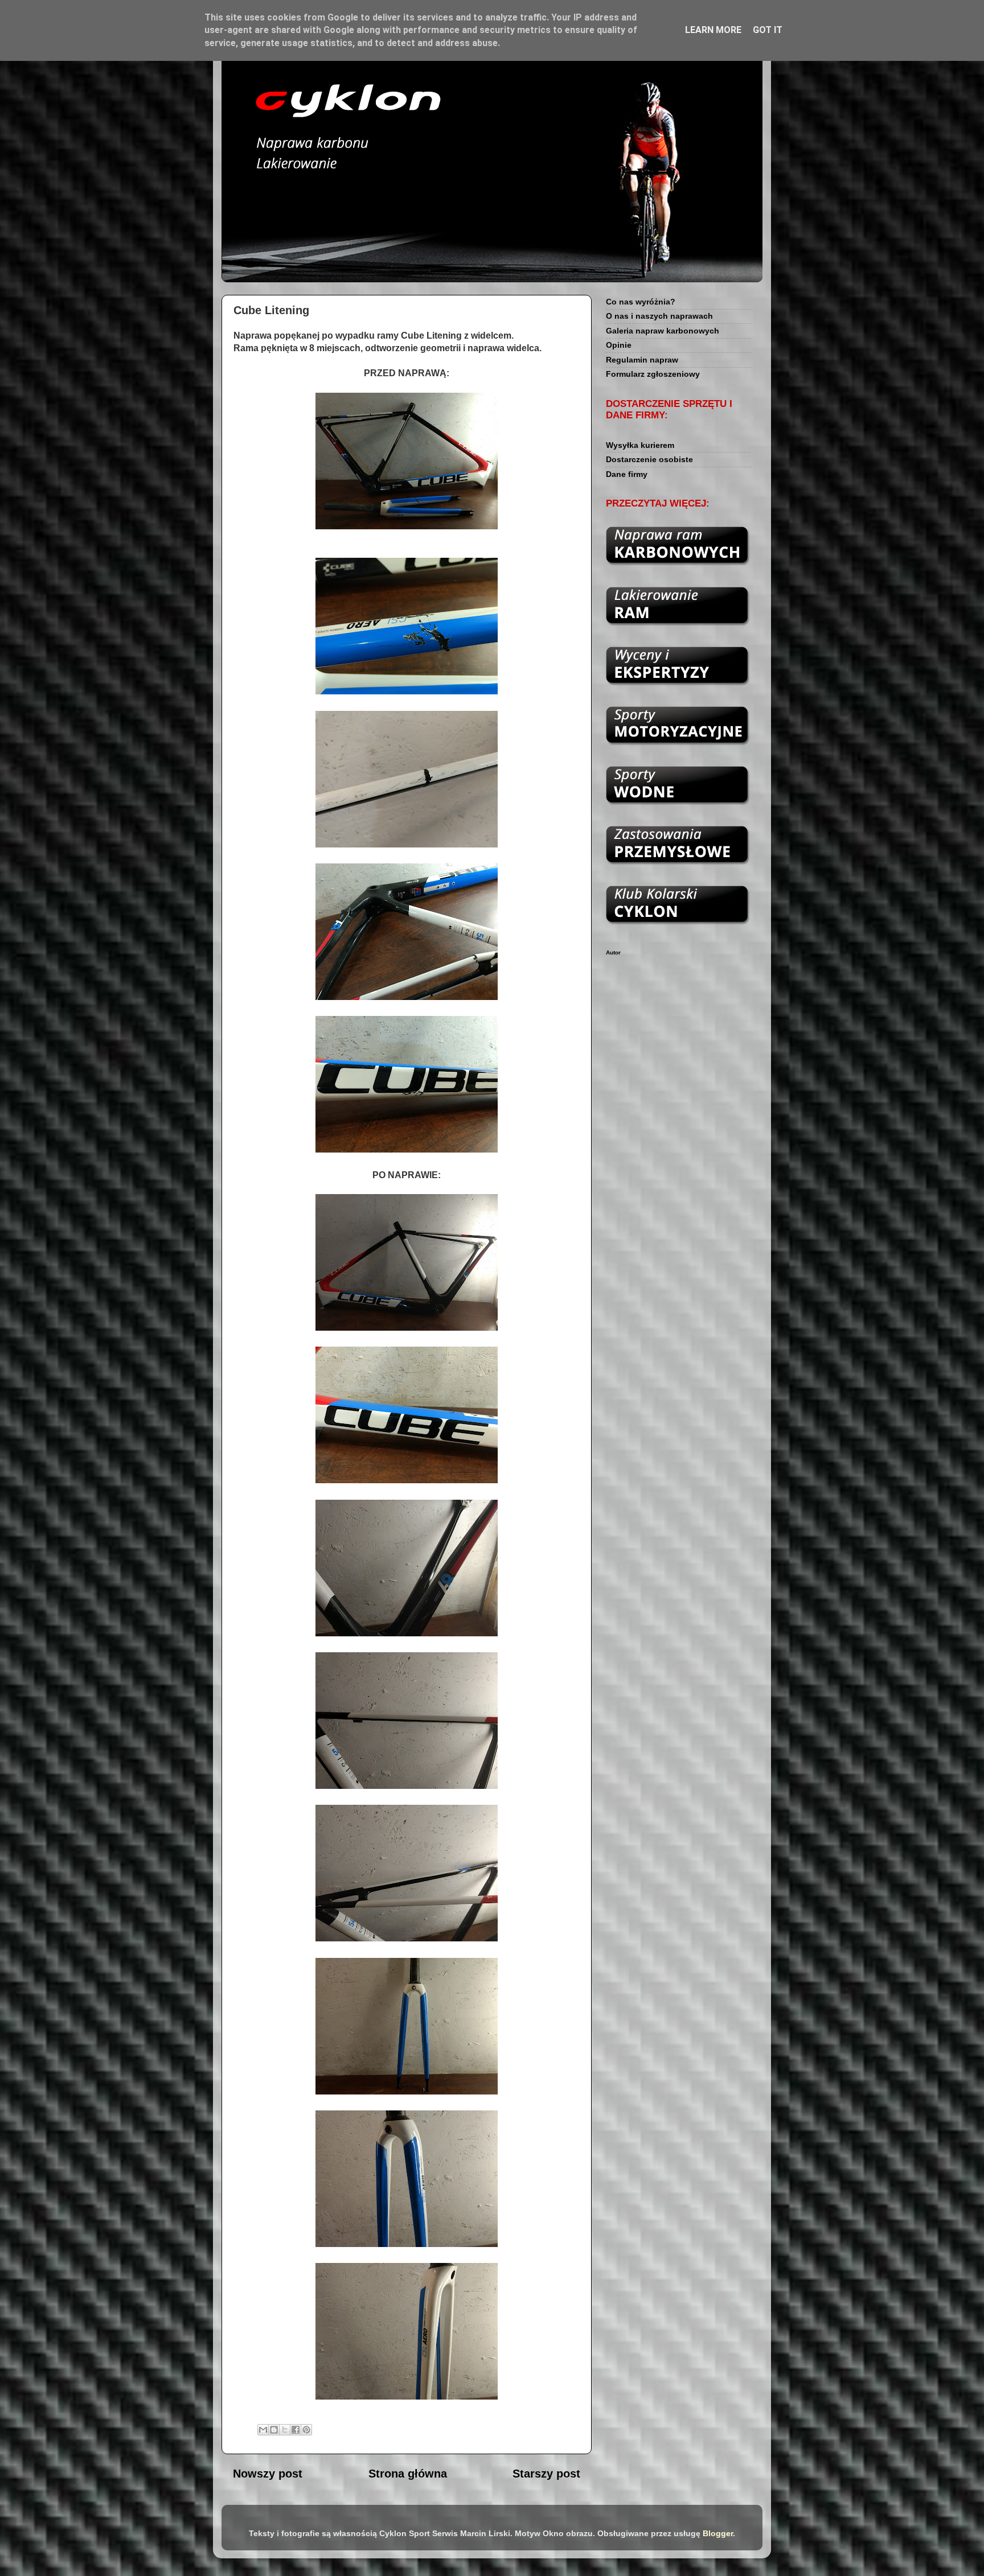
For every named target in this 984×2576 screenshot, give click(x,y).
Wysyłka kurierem (640, 445)
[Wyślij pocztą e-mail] (263, 2430)
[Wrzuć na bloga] (274, 2430)
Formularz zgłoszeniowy (653, 374)
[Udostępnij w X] (285, 2430)
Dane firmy (627, 474)
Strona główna (408, 2474)
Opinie (619, 345)
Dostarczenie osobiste (649, 459)
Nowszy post (268, 2474)
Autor (613, 952)
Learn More (713, 30)
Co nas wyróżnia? (641, 302)
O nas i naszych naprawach (659, 316)
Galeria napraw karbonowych (663, 331)
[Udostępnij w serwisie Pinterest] (306, 2430)
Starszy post (546, 2474)
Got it (768, 30)
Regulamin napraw (642, 360)
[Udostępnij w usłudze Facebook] (296, 2430)
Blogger (718, 2533)
